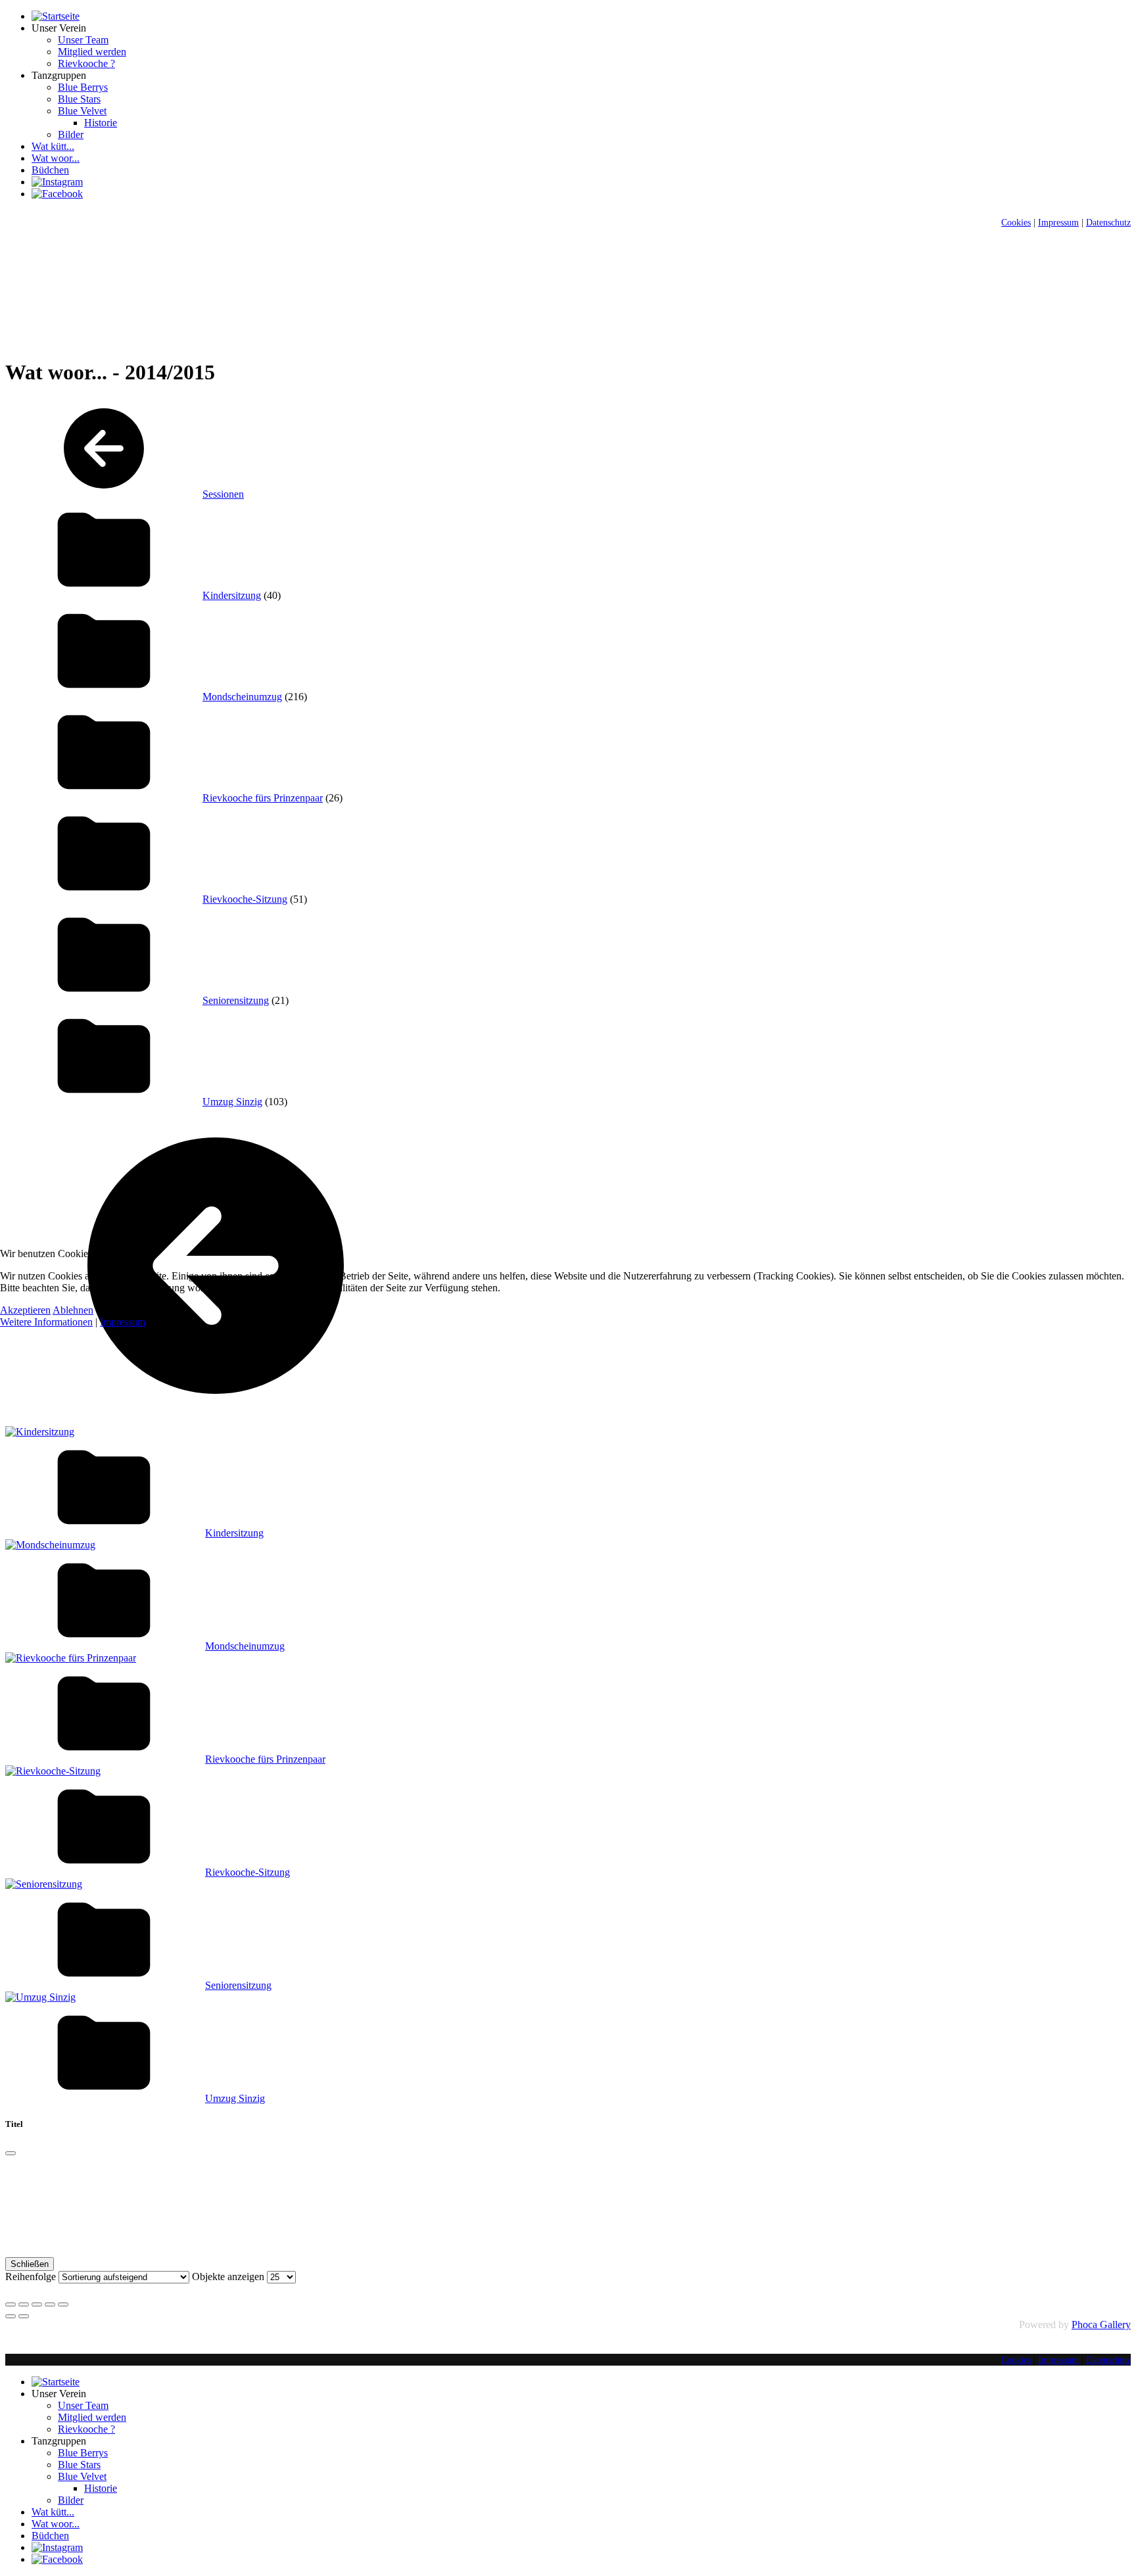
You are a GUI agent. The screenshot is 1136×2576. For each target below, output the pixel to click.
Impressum (123, 1322)
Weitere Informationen (46, 1322)
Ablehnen (73, 1310)
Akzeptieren (25, 1310)
